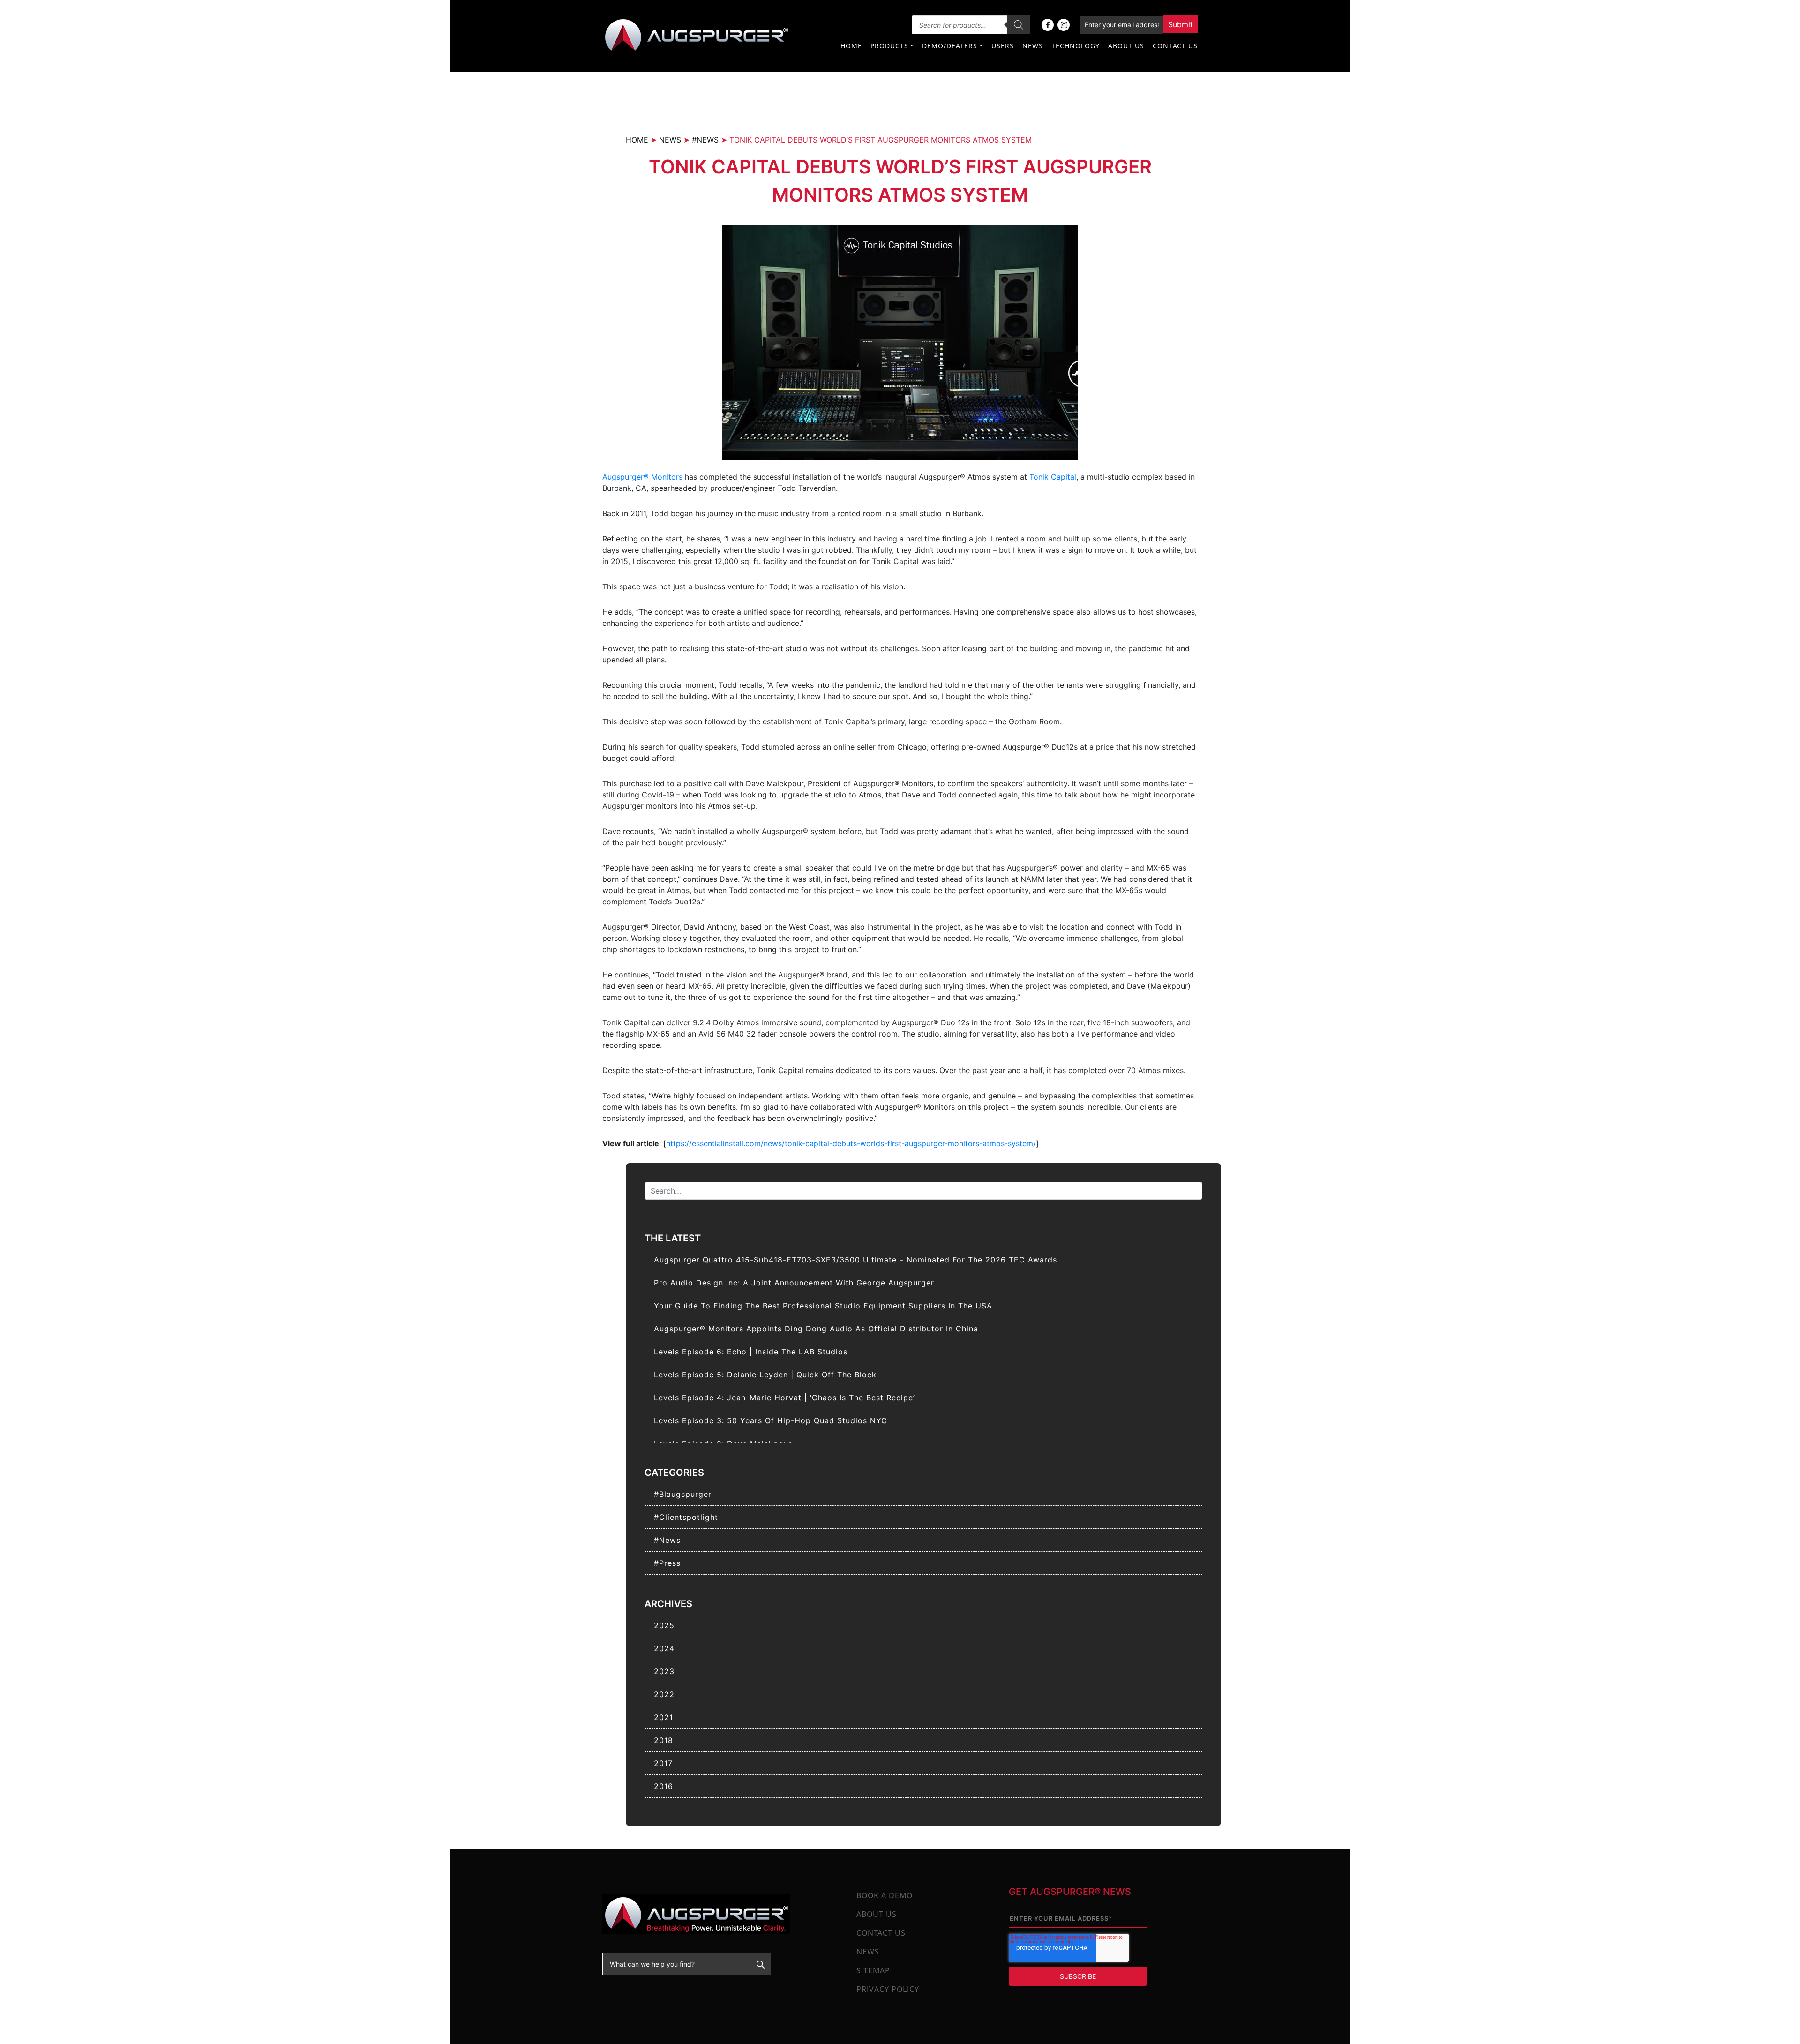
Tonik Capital (1053, 477)
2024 (664, 1648)
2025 (664, 1625)
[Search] (1019, 25)
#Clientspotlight (686, 1517)
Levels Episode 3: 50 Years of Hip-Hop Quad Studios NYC (771, 1420)
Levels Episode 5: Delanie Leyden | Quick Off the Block (765, 1375)
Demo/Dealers (950, 46)
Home (851, 46)
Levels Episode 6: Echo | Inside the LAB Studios (751, 1352)
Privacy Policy (888, 1989)
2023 (664, 1671)
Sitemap (873, 1970)
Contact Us (1175, 46)
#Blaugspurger (683, 1494)
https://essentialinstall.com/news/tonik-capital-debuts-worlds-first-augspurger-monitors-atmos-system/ (851, 1143)
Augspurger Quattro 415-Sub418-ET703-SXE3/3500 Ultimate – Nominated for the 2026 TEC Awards (855, 1260)
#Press (667, 1563)
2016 (664, 1786)
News (1033, 46)
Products (889, 46)
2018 (664, 1740)
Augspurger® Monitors (642, 477)
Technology (1076, 46)
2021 (664, 1717)
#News (667, 1540)
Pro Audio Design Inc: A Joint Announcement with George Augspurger (794, 1283)
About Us (1126, 46)
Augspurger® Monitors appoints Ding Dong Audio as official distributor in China (816, 1329)
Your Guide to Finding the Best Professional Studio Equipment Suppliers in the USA (823, 1306)
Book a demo (885, 1895)
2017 (663, 1763)
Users (1003, 46)
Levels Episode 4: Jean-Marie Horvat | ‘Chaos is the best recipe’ (784, 1398)
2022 (664, 1694)
